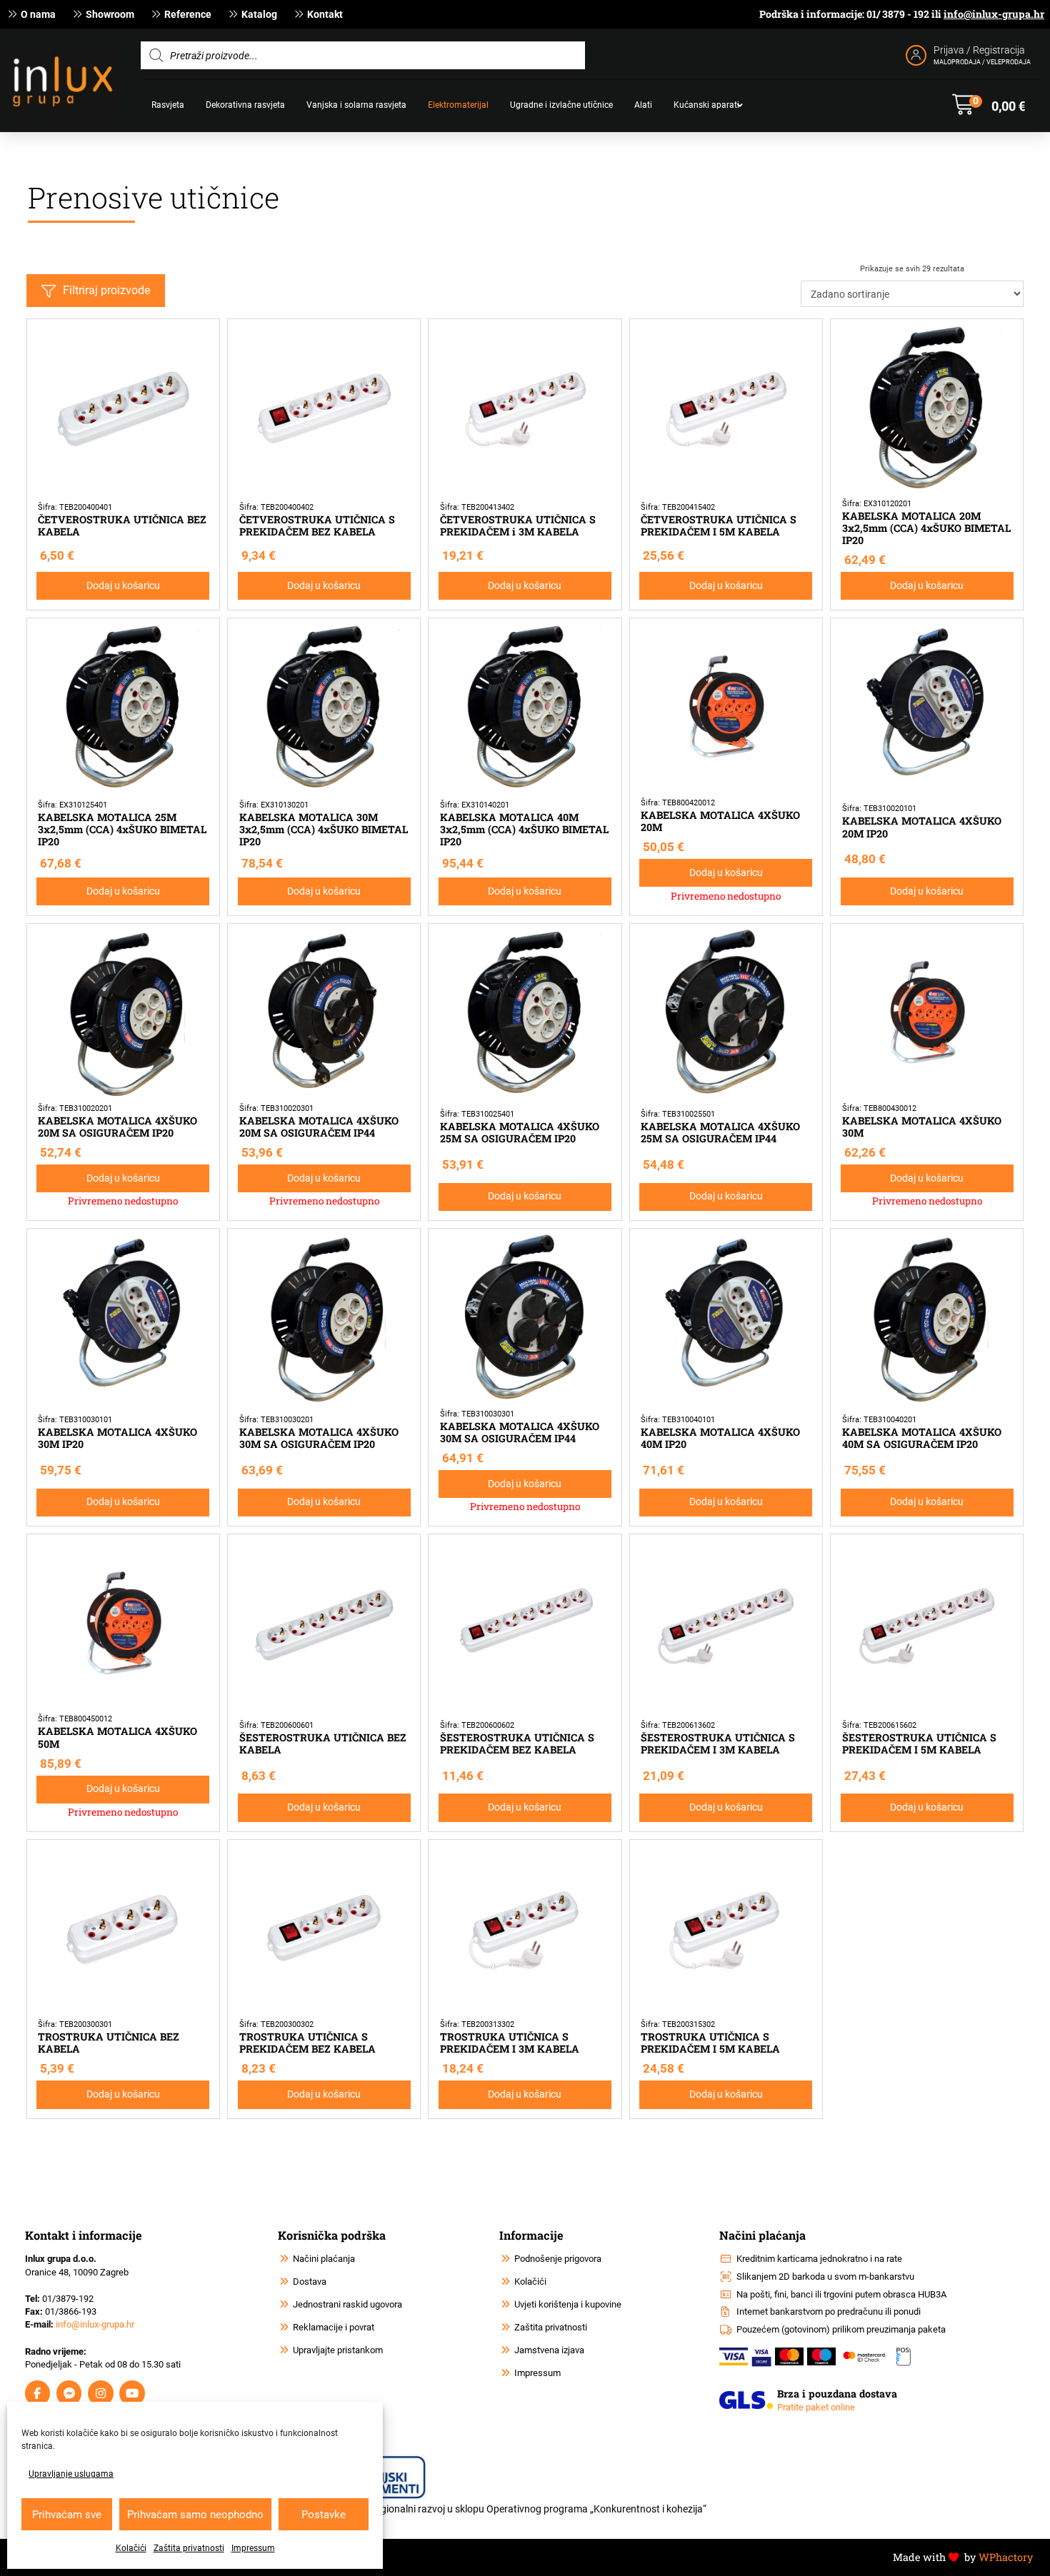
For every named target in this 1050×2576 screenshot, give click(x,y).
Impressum (253, 2548)
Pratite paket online (816, 2407)
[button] (989, 105)
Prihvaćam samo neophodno (195, 2515)
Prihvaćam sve (67, 2515)
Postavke (324, 2515)
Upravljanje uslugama (71, 2474)
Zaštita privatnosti (189, 2548)
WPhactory (1006, 2557)
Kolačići (131, 2548)
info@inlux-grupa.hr (994, 14)
